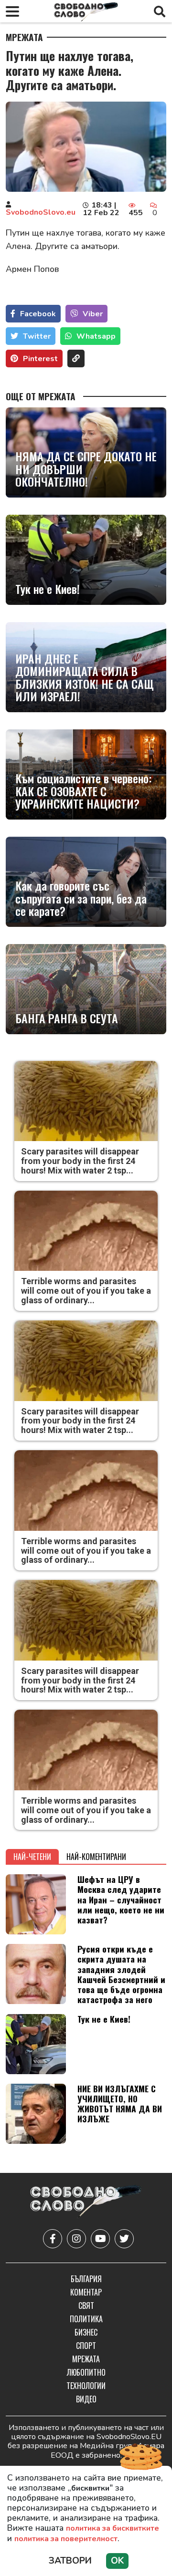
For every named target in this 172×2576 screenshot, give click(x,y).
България (86, 2279)
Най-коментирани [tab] (96, 1857)
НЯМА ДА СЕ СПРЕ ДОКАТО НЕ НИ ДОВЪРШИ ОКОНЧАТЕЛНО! (86, 469)
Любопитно (86, 2372)
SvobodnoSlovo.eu (41, 212)
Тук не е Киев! (48, 589)
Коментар (86, 2292)
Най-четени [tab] (32, 1857)
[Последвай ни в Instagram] (76, 2239)
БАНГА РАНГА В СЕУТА (67, 1018)
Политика (86, 2319)
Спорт (86, 2346)
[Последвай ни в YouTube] (100, 2239)
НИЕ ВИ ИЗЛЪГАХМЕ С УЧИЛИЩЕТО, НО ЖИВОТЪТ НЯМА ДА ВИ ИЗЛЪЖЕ (120, 2103)
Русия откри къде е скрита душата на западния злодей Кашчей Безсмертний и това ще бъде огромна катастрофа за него (121, 1974)
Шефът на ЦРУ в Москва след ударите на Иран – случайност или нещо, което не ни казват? (121, 1899)
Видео (86, 2399)
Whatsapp (96, 336)
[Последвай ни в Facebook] (53, 2239)
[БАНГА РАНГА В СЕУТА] (86, 989)
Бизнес (86, 2332)
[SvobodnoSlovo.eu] (86, 2202)
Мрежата (24, 37)
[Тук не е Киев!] (86, 560)
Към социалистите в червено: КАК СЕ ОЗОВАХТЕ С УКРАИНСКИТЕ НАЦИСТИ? (83, 791)
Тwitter (37, 336)
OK (117, 2561)
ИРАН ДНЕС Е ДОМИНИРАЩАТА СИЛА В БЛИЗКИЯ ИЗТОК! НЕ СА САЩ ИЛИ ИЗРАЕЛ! (85, 677)
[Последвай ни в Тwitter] (124, 2239)
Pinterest (40, 359)
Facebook (38, 314)
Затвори (70, 2561)
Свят (86, 2306)
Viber (93, 314)
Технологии (86, 2386)
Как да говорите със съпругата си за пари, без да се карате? (81, 898)
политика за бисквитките (113, 2528)
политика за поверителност (66, 2539)
